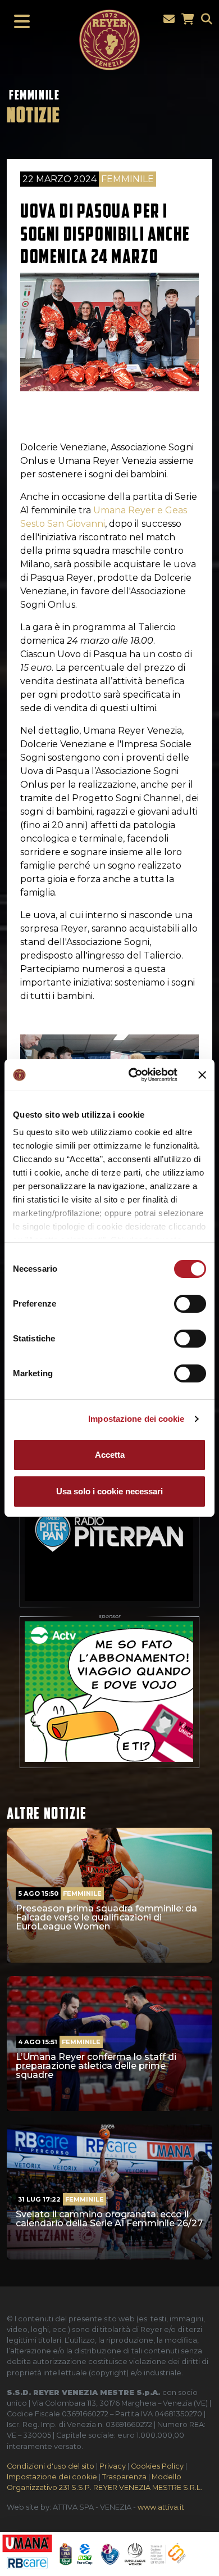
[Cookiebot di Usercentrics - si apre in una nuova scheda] (133, 1075)
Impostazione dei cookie (136, 1419)
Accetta (110, 1455)
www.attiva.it (161, 2507)
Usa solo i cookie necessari (109, 1491)
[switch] (190, 1304)
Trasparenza (124, 2477)
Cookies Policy (157, 2466)
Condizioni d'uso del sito (51, 2466)
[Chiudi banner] (202, 1075)
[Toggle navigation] (19, 22)
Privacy (113, 2466)
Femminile (34, 95)
